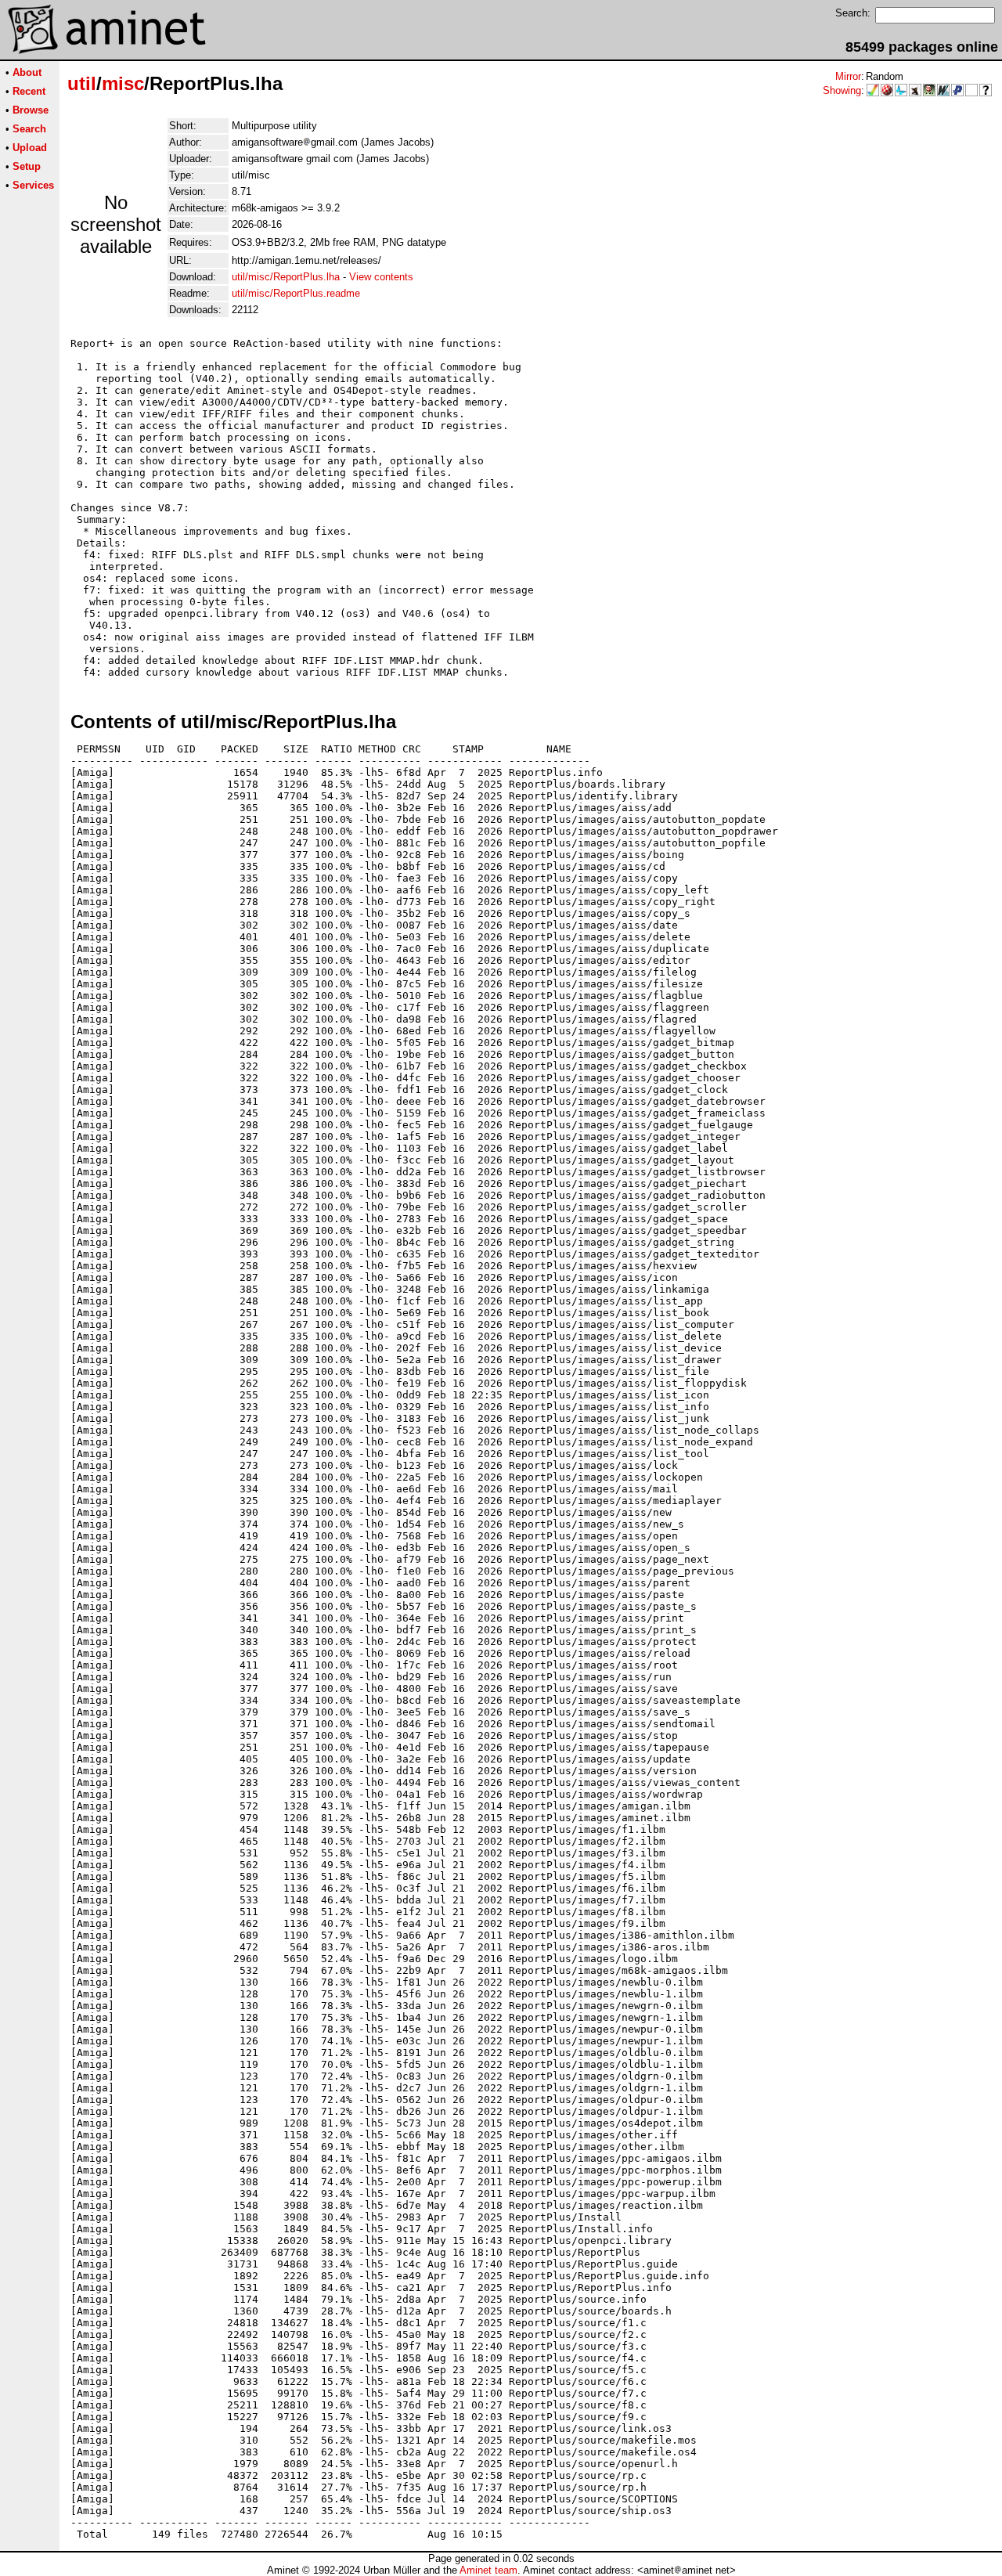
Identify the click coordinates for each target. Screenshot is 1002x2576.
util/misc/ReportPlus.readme (296, 293)
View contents (381, 277)
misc (123, 83)
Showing (842, 90)
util (82, 83)
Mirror (848, 76)
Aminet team (488, 2570)
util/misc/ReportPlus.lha (286, 277)
